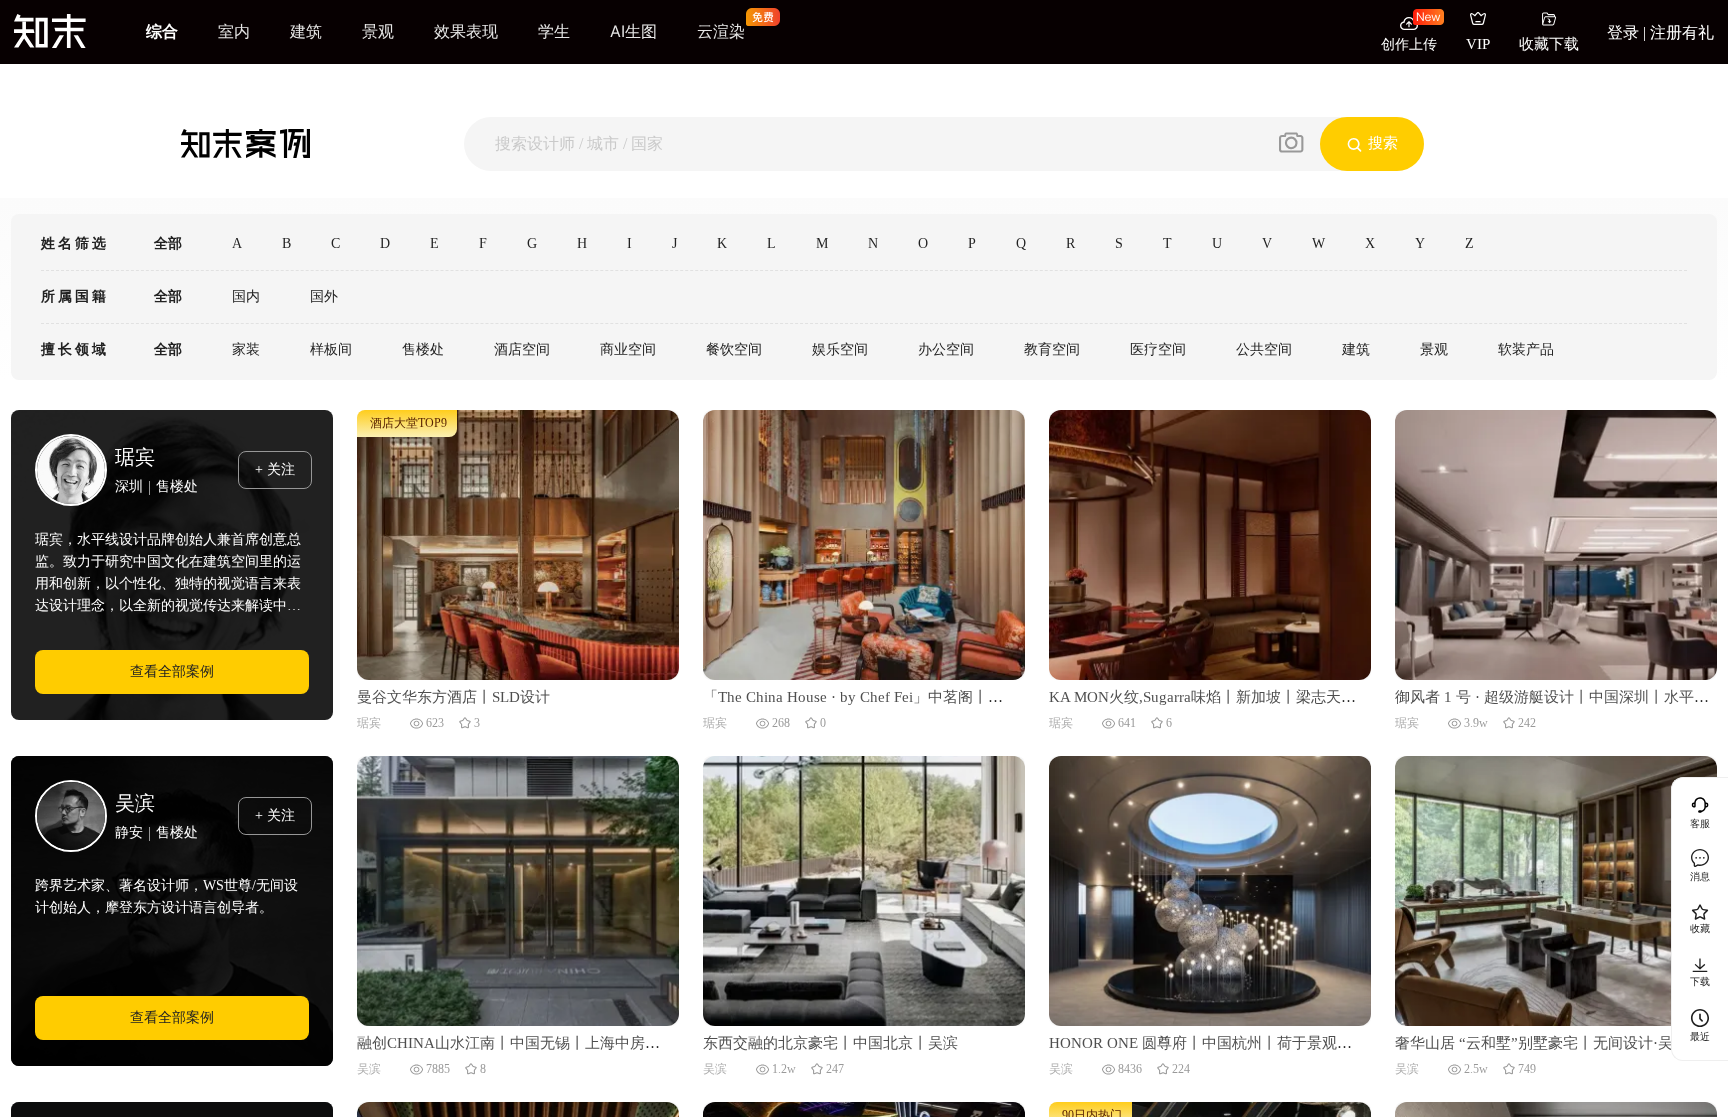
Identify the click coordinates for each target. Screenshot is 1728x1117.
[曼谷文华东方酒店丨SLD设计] (518, 543)
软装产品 (1526, 349)
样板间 (331, 349)
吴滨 (135, 803)
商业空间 (628, 349)
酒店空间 (522, 349)
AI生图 (633, 31)
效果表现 (466, 31)
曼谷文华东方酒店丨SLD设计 (453, 697)
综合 (162, 31)
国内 (246, 296)
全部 (168, 243)
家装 (246, 349)
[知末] (50, 30)
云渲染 (721, 31)
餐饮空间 (734, 349)
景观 (378, 31)
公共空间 (1264, 349)
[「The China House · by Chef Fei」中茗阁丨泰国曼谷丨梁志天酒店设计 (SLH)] (864, 543)
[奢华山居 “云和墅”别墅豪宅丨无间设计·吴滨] (1556, 889)
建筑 (306, 31)
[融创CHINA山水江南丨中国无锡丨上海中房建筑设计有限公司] (518, 889)
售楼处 (423, 349)
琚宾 (135, 457)
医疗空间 (1158, 349)
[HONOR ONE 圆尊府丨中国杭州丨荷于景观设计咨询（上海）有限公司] (1210, 889)
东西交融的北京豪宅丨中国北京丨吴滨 (830, 1043)
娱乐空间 (840, 349)
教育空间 (1052, 349)
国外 (324, 296)
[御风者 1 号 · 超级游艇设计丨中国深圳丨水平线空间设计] (1556, 543)
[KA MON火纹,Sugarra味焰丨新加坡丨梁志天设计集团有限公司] (1210, 543)
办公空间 (946, 349)
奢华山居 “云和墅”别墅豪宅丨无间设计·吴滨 (1541, 1043)
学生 (554, 31)
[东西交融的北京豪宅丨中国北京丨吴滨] (864, 889)
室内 (234, 31)
